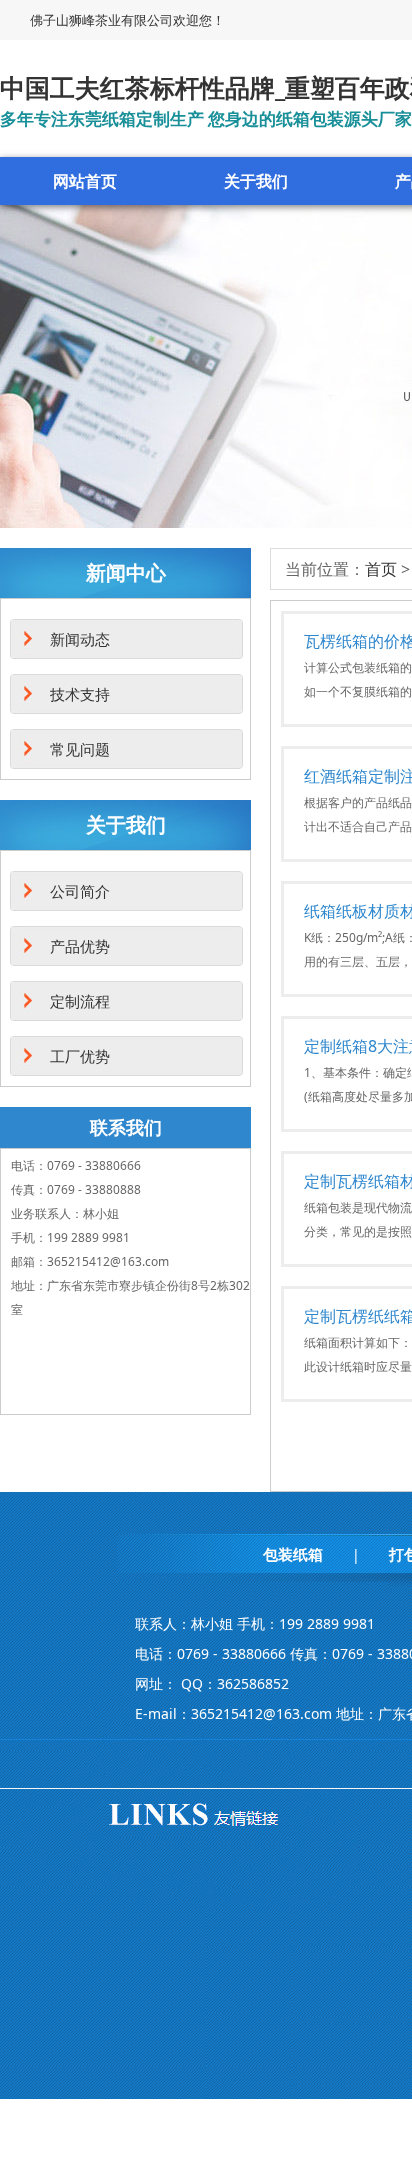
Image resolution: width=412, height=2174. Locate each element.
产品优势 (80, 946)
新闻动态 (80, 639)
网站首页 (85, 181)
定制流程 (80, 1001)
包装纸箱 (293, 1554)
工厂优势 (80, 1056)
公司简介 (80, 891)
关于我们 (256, 181)
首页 (381, 569)
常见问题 (80, 749)
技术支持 (80, 694)
